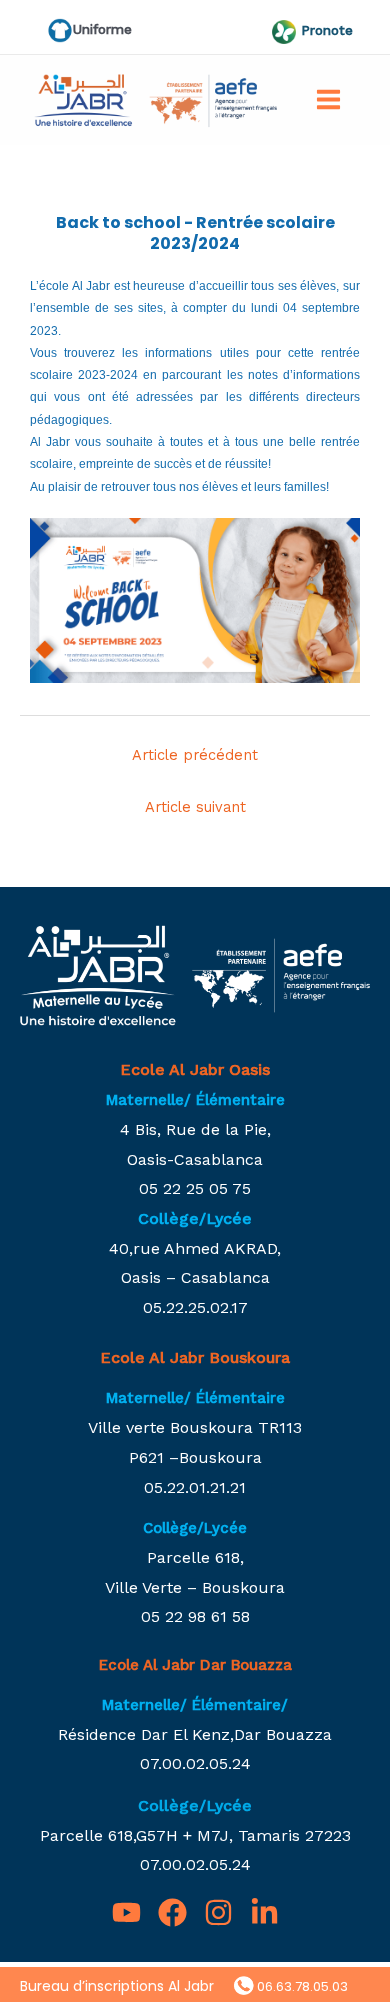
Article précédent (195, 755)
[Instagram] (218, 1912)
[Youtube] (126, 1912)
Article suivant (195, 807)
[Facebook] (172, 1912)
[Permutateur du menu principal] (328, 99)
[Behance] (264, 1912)
